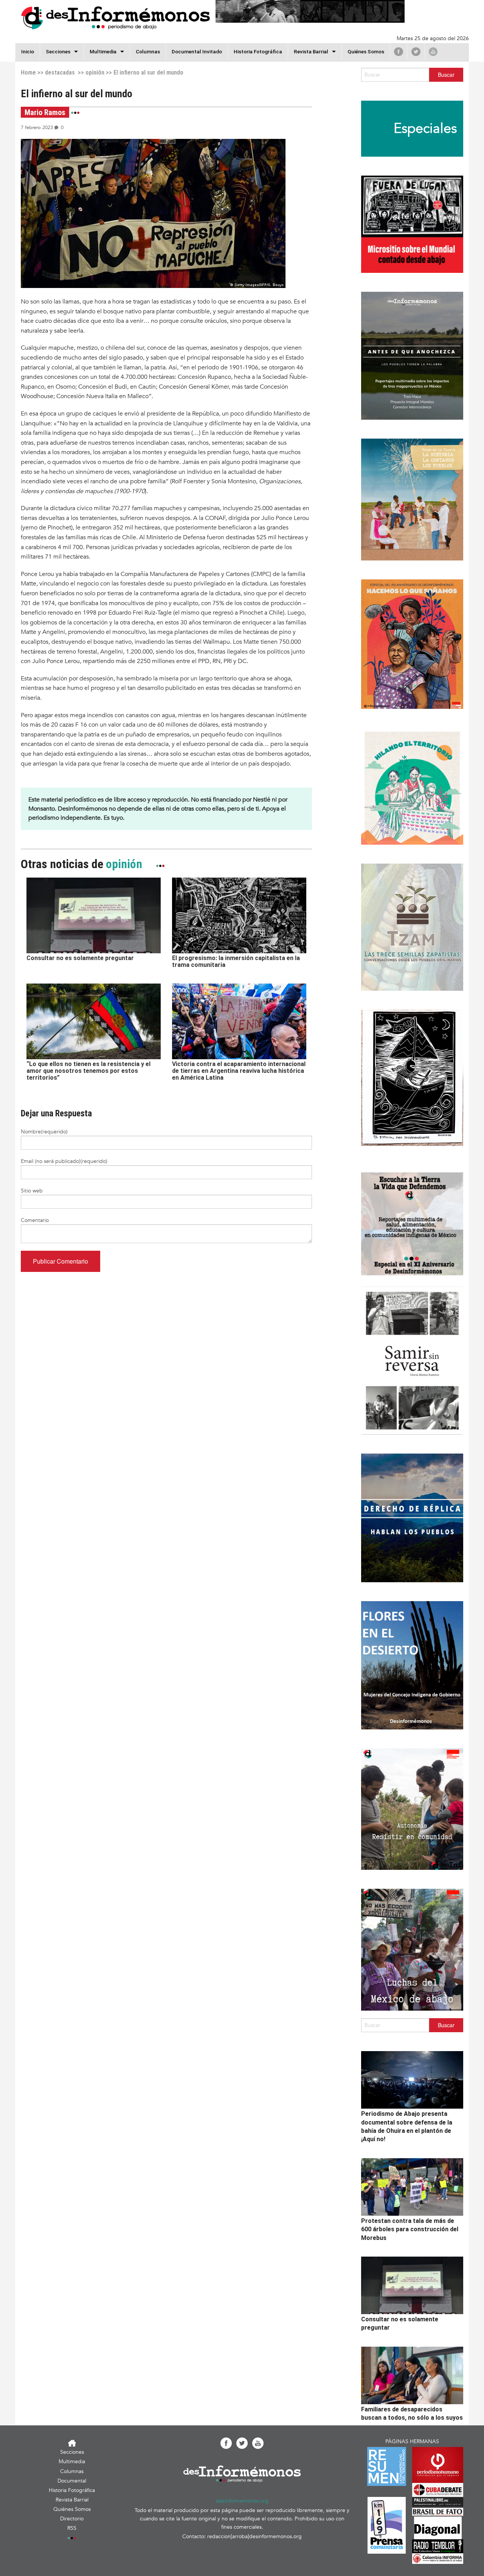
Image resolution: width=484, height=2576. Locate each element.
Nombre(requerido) (44, 1132)
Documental (72, 2481)
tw (416, 51)
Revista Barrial (311, 51)
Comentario (35, 1220)
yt (433, 51)
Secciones (72, 2452)
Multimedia (103, 51)
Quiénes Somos (366, 51)
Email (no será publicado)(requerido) (64, 1161)
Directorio (72, 2519)
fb (399, 51)
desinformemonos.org (242, 2501)
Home (28, 72)
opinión (95, 72)
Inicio (28, 51)
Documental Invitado (197, 51)
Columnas (148, 51)
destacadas (60, 72)
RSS (72, 2528)
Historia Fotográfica (258, 51)
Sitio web (32, 1191)
